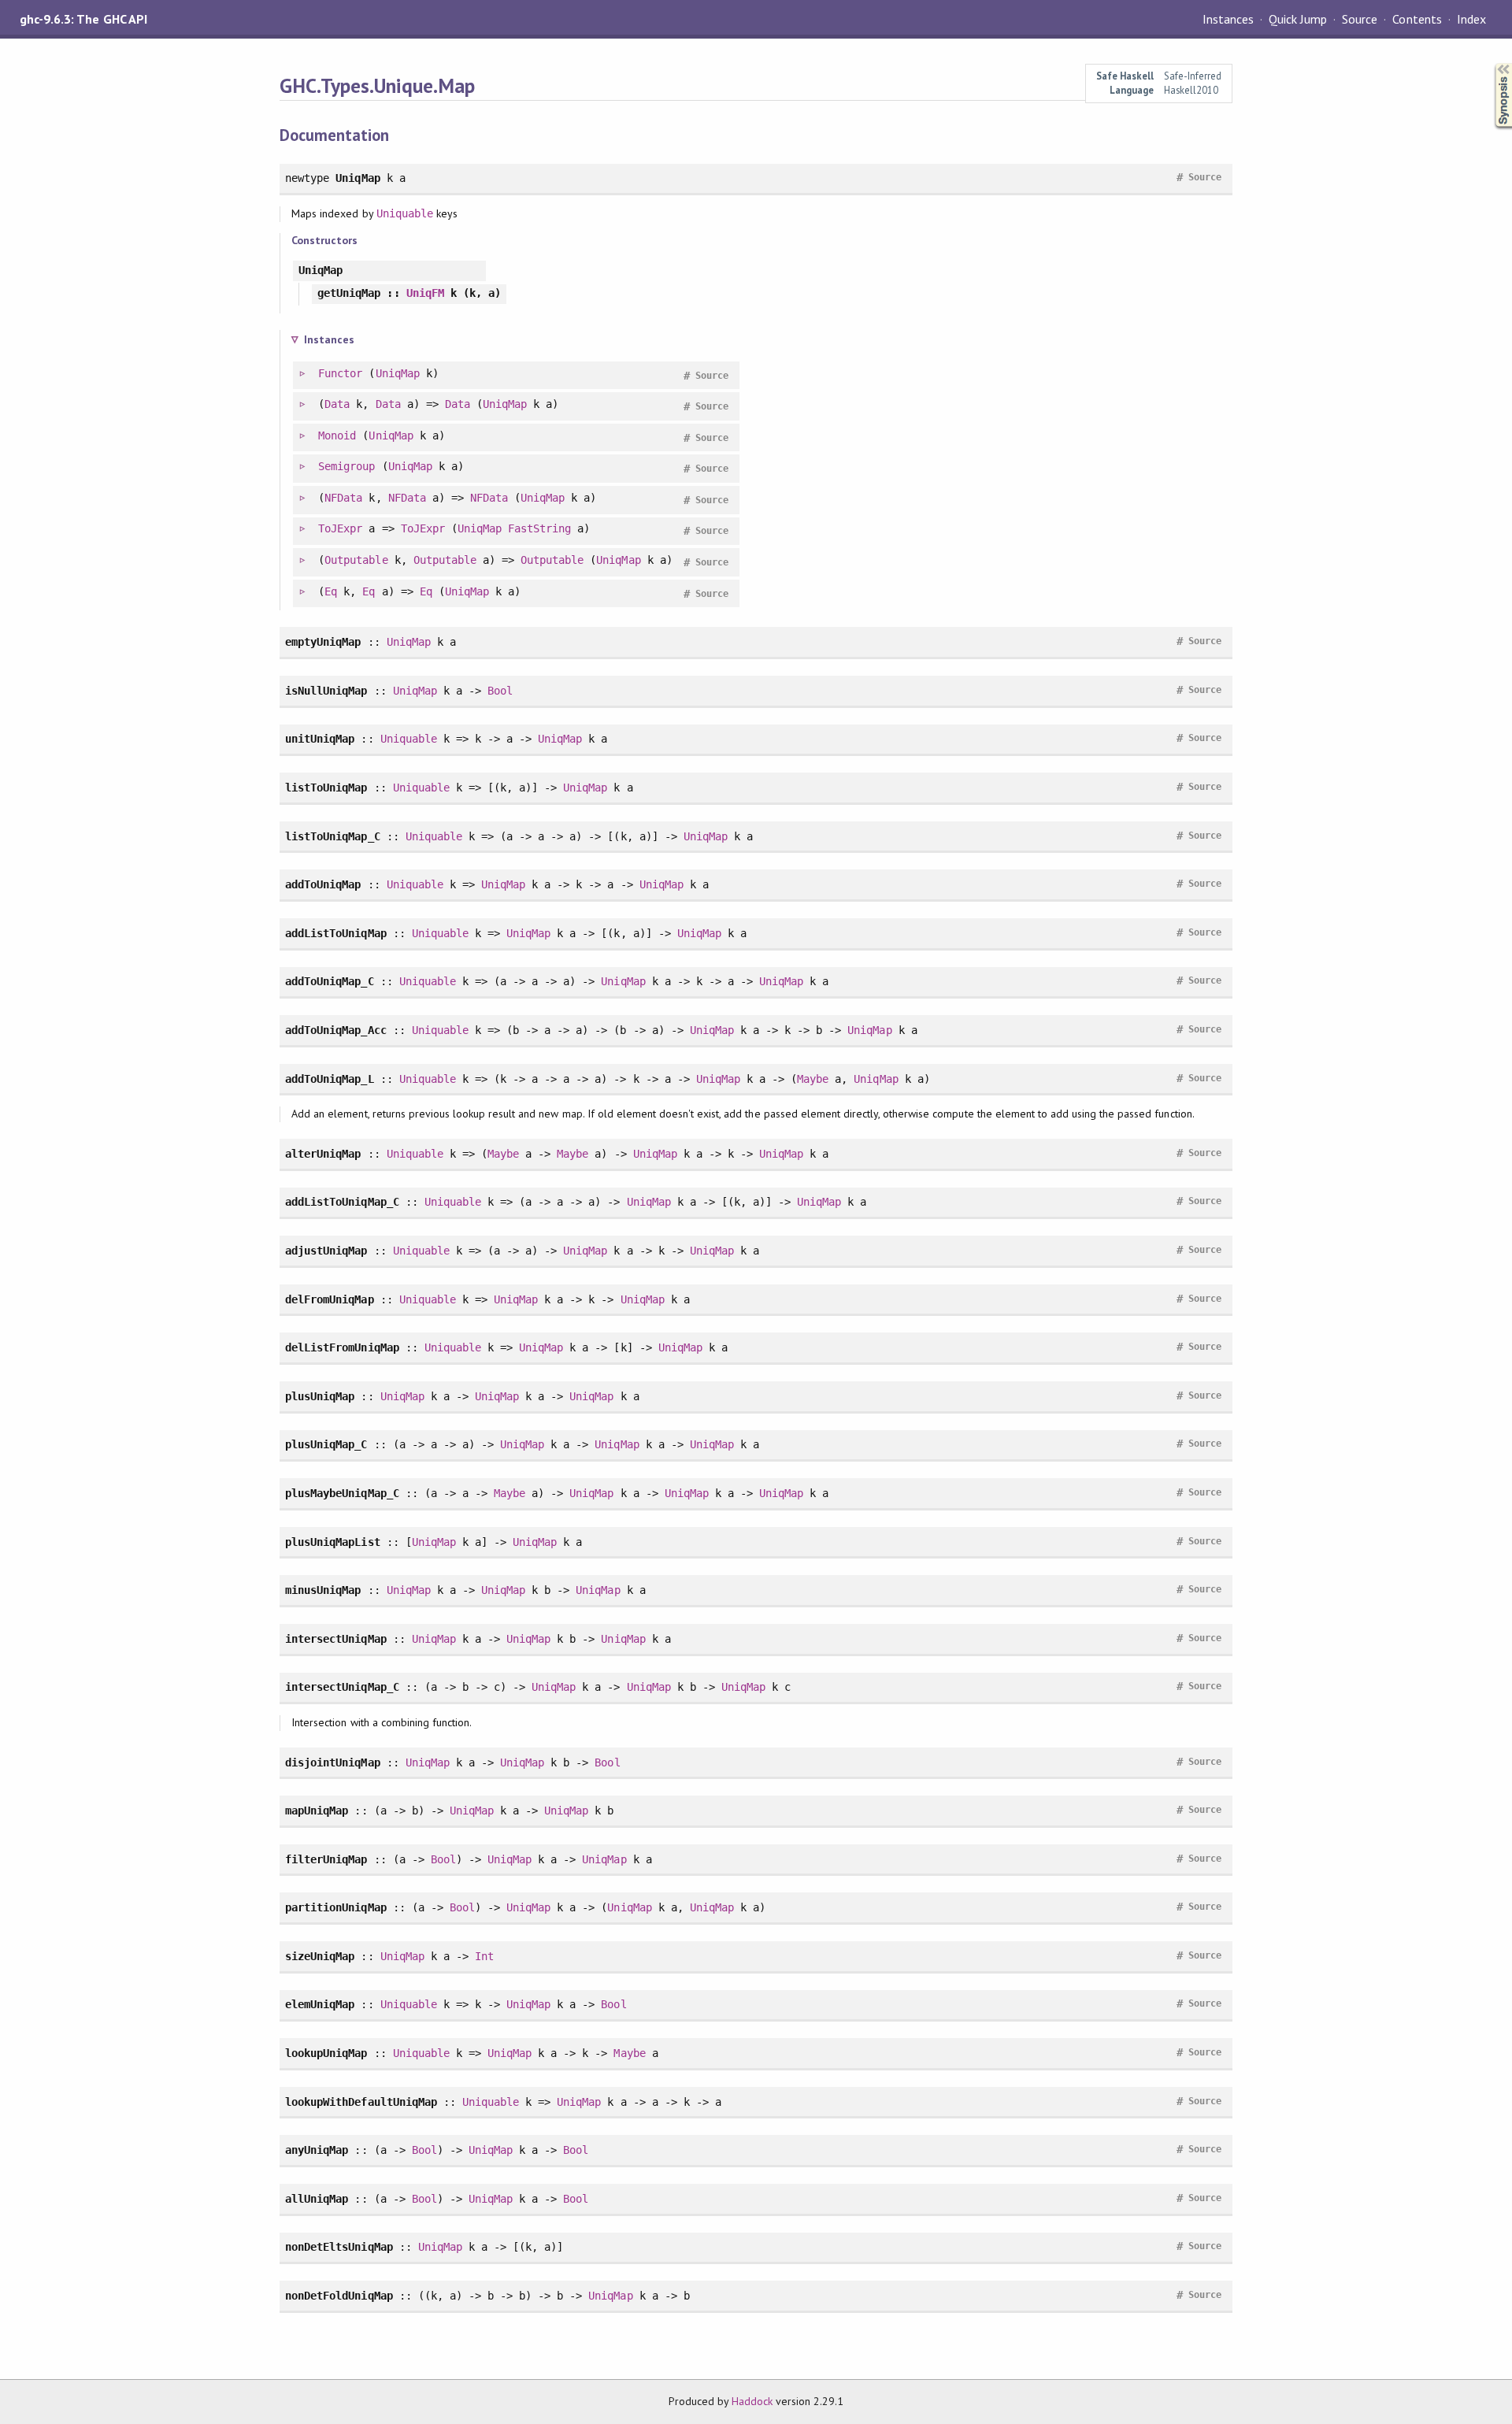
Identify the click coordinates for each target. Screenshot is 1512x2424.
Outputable (356, 560)
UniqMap (398, 373)
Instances (1228, 19)
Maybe (813, 1079)
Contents (1417, 19)
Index (1471, 19)
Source (1360, 19)
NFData (343, 498)
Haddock (752, 2401)
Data (337, 404)
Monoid (337, 436)
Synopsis (1491, 63)
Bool (500, 691)
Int (484, 1956)
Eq (331, 591)
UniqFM (425, 293)
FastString (539, 528)
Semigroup (346, 466)
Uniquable (405, 213)
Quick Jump (1298, 19)
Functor (340, 373)
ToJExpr (340, 528)
